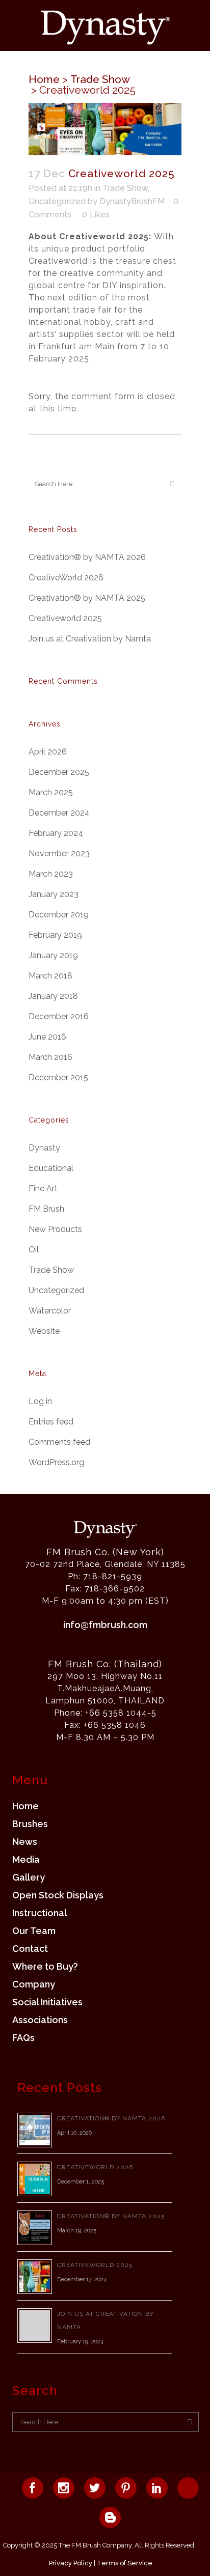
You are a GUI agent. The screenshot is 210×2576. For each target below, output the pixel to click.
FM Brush (46, 1209)
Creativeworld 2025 (65, 618)
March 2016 (50, 1057)
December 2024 (59, 813)
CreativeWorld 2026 (66, 578)
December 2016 (59, 1016)
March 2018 (50, 976)
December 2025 (59, 772)
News (25, 1842)
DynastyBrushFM (132, 201)
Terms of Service (125, 2563)
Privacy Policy (71, 2563)
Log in (40, 1401)
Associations (40, 2020)
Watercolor (50, 1311)
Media (26, 1860)
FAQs (23, 2038)
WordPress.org (56, 1462)
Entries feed (51, 1422)
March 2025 (51, 792)
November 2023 (59, 853)
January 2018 (53, 996)
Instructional (40, 1913)
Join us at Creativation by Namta (90, 639)
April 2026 (48, 752)
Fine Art (43, 1188)
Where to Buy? (45, 1967)
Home (44, 79)
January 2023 (54, 894)
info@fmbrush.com (105, 1625)
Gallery (29, 1878)
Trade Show (100, 79)
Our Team (34, 1931)
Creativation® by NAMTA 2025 (87, 598)
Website (44, 1331)
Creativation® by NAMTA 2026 (87, 557)
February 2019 (55, 935)
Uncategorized (57, 201)
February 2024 (56, 833)
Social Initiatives (47, 2002)
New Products (55, 1229)
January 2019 (53, 955)
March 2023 (51, 874)
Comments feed (59, 1442)
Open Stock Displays (58, 1895)
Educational (51, 1168)
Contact (30, 1949)
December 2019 (59, 915)
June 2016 (47, 1037)
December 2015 (58, 1077)
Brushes (30, 1824)
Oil (34, 1250)
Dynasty (44, 1148)
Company (34, 1984)
